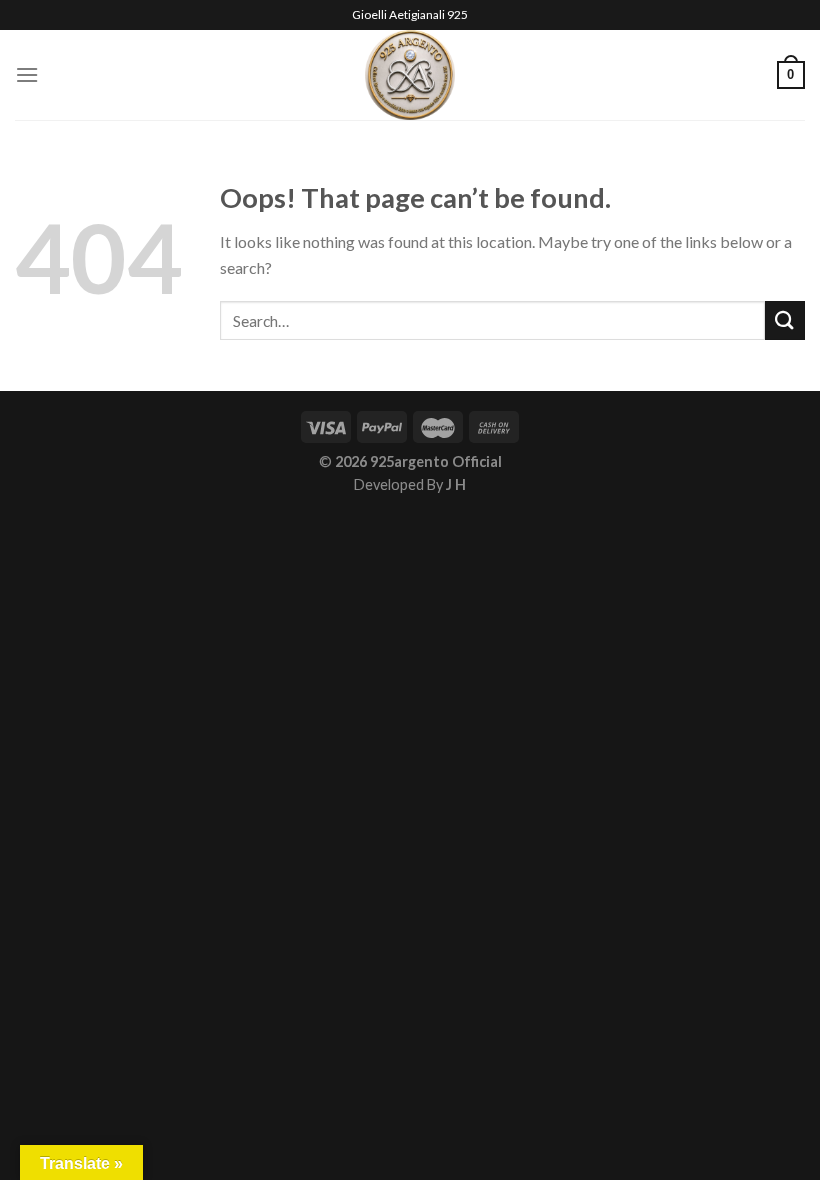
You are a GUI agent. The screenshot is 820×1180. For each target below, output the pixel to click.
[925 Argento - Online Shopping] (410, 75)
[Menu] (27, 74)
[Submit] (785, 320)
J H (456, 484)
